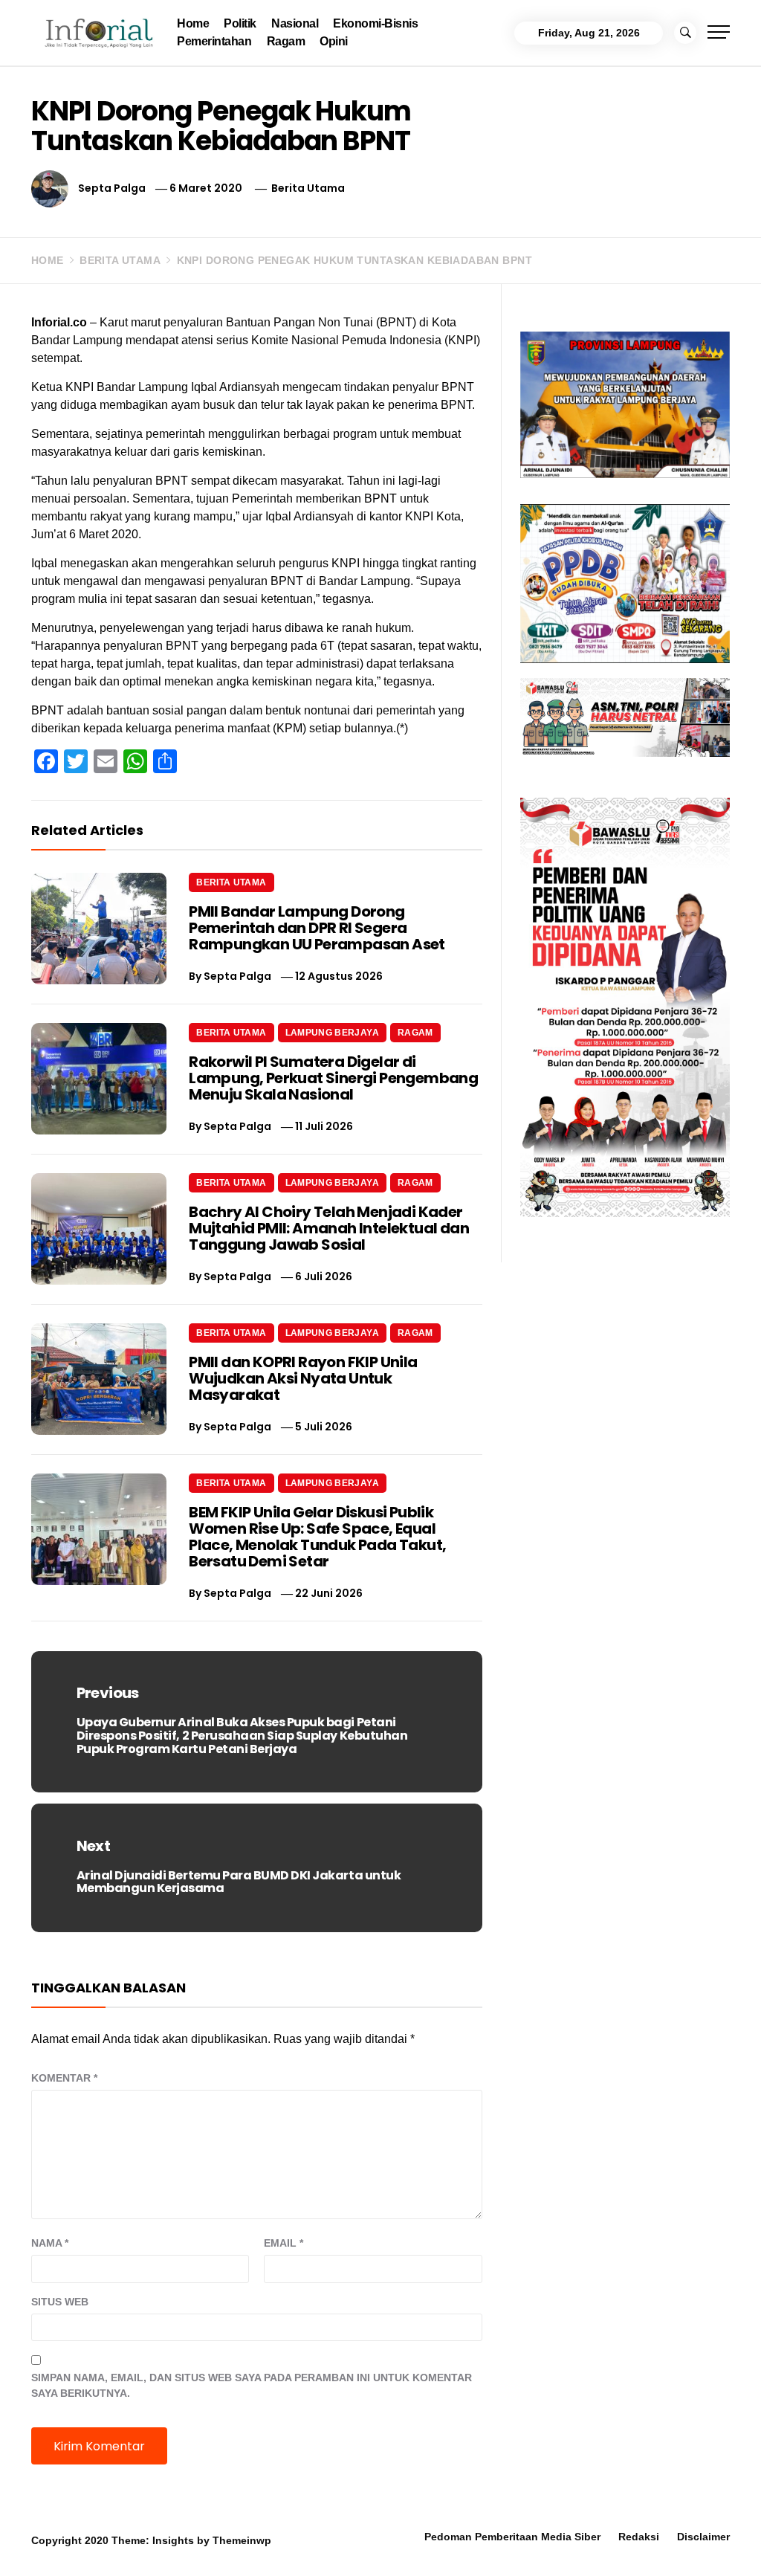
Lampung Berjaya (332, 1033)
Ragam (286, 41)
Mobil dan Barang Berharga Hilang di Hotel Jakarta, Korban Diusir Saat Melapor (207, 2549)
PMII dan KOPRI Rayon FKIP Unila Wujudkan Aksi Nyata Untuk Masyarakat (303, 1378)
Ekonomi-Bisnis (375, 23)
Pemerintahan (214, 41)
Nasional (295, 23)
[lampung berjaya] (625, 404)
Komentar (64, 2078)
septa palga (112, 188)
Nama (50, 2243)
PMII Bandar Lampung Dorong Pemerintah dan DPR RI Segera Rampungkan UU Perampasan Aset (317, 928)
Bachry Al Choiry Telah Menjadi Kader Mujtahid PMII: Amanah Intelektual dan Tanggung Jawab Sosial (329, 1228)
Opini (334, 41)
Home (193, 23)
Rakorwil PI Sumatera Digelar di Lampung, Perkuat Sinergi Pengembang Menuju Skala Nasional (333, 1078)
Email (284, 2243)
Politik (240, 23)
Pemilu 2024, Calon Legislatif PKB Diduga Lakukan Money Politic (599, 2543)
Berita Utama (308, 188)
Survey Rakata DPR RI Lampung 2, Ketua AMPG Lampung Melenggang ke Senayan (405, 2549)
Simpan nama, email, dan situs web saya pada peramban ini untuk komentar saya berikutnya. (252, 2385)
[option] (181, 2544)
